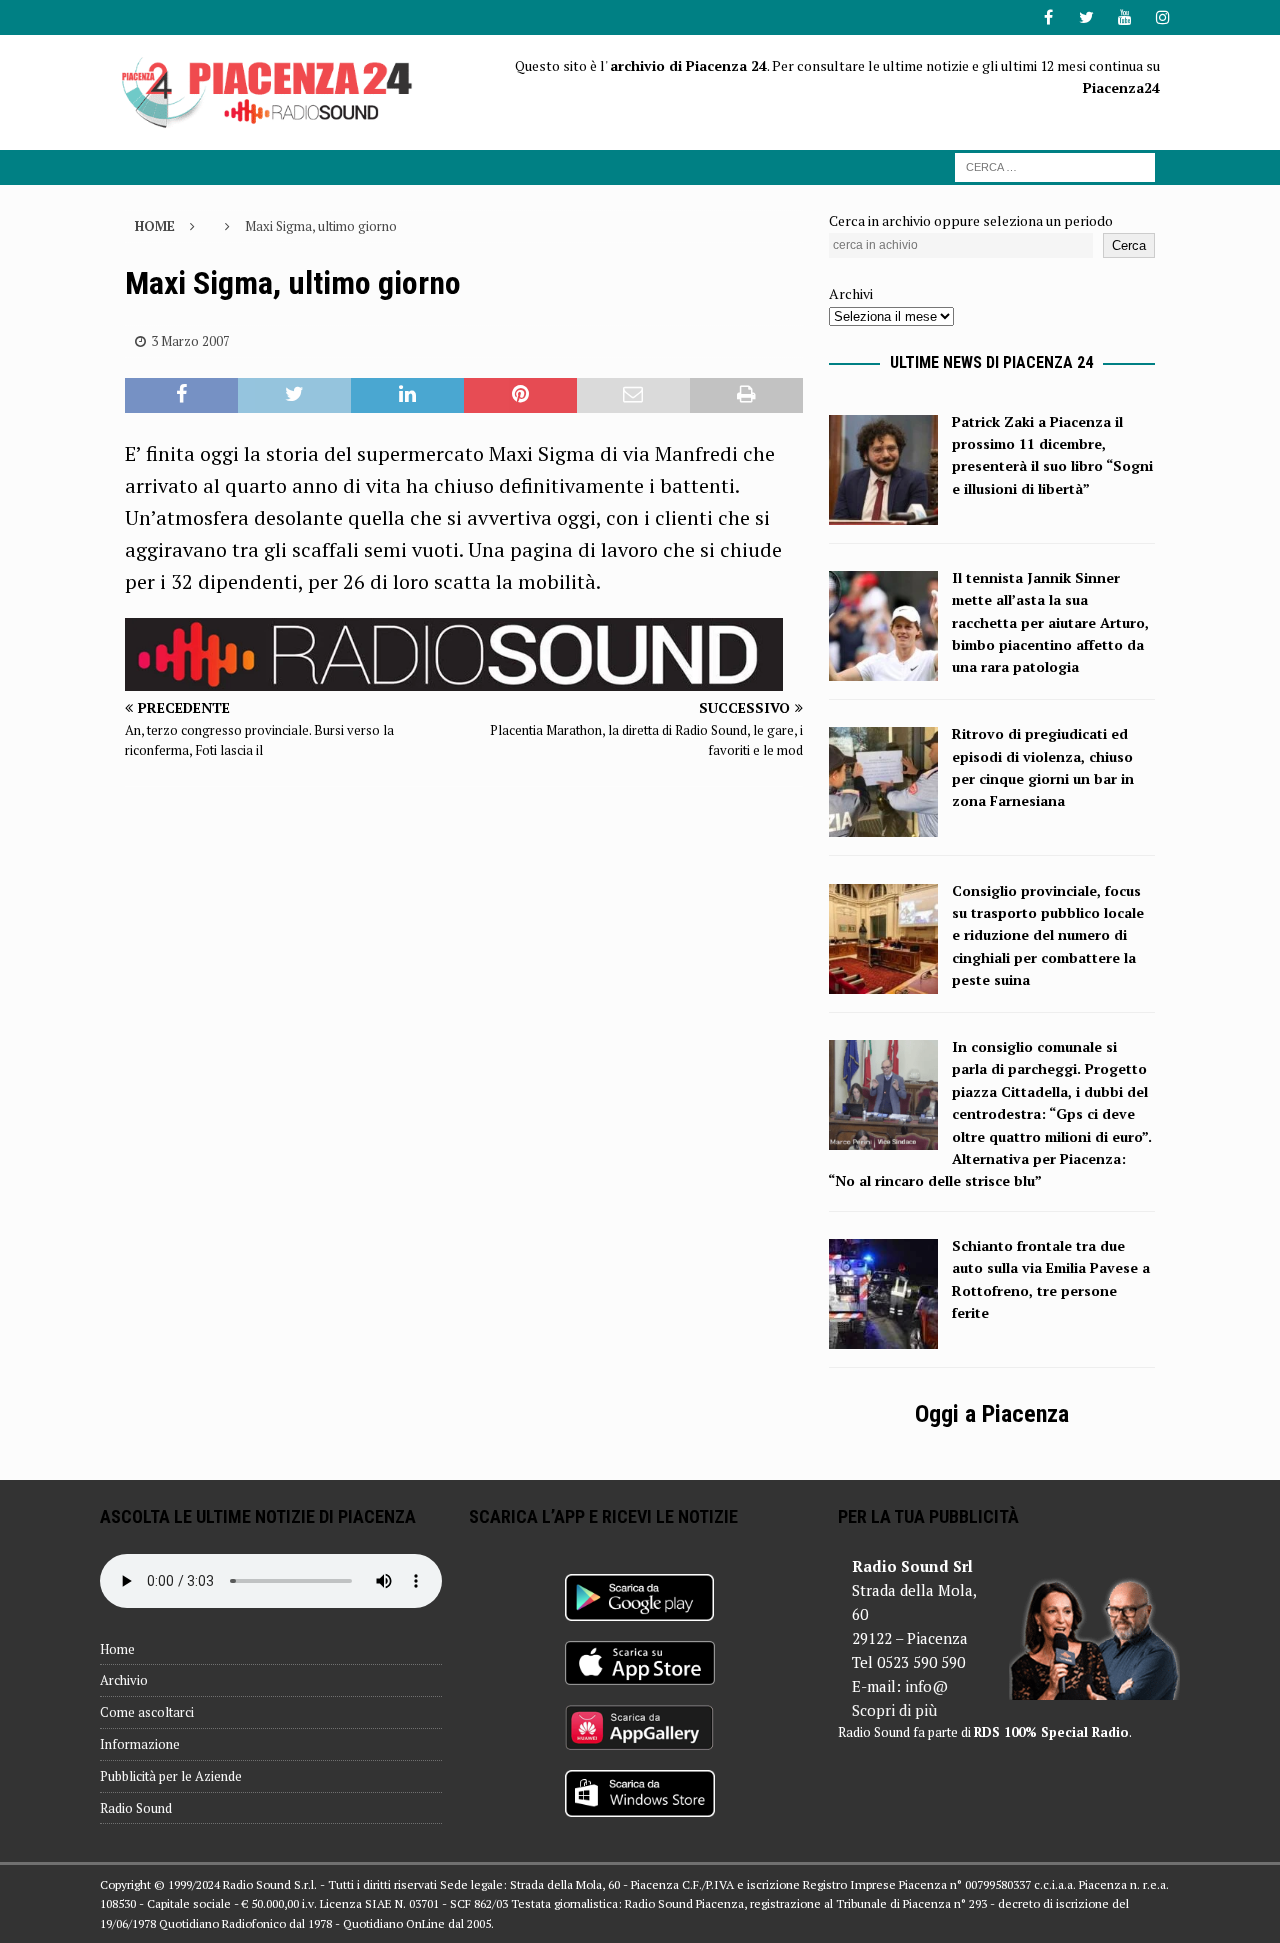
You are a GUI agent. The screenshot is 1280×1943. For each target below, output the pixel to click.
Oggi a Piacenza (992, 1414)
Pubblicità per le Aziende (171, 1776)
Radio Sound (136, 1808)
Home (117, 1649)
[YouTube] (1124, 17)
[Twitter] (1086, 17)
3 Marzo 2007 (190, 341)
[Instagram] (1162, 17)
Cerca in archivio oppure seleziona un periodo (971, 220)
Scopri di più (894, 1710)
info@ (926, 1686)
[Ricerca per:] (1055, 165)
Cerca (1129, 245)
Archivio (124, 1680)
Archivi (851, 293)
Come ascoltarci (147, 1712)
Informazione (140, 1744)
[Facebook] (1048, 17)
